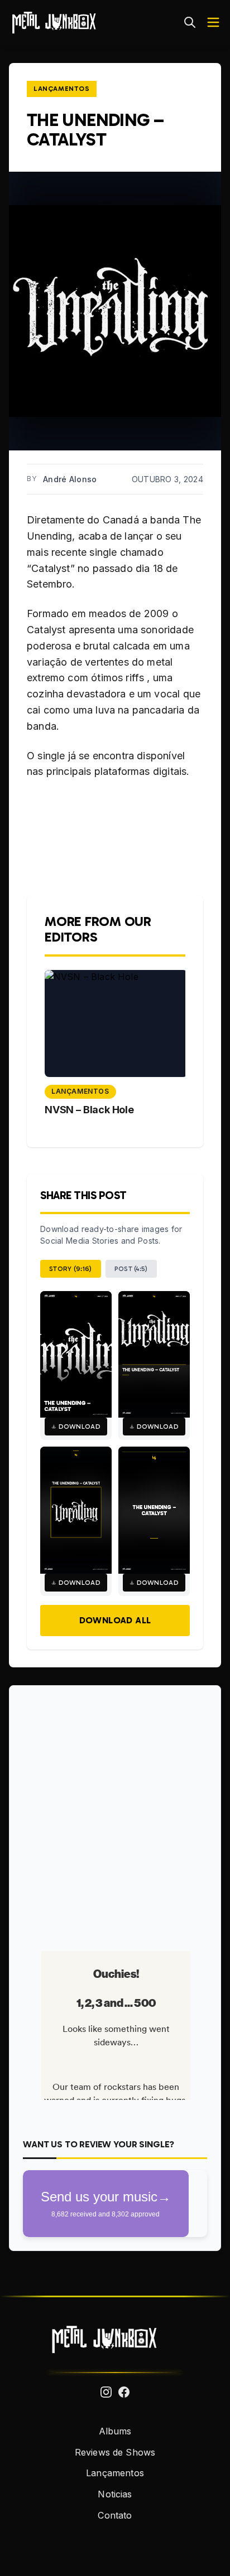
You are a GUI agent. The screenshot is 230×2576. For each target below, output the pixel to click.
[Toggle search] (190, 22)
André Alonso (70, 479)
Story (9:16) (71, 1269)
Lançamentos (62, 89)
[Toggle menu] (213, 22)
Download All (115, 1620)
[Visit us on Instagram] (106, 2392)
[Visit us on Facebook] (124, 2392)
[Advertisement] (115, 1814)
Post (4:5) (131, 1269)
